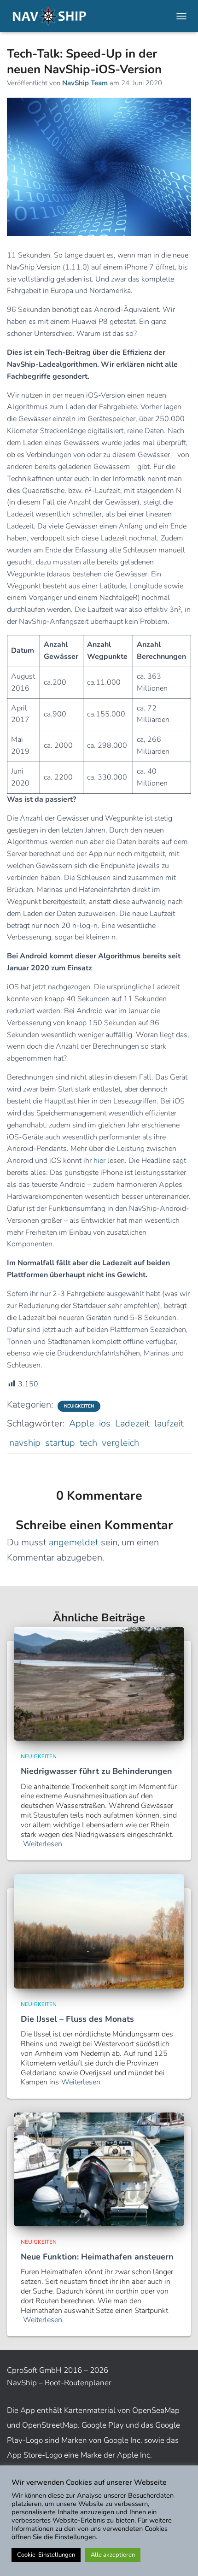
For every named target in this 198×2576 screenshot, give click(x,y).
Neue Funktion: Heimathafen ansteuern (97, 2257)
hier (99, 1161)
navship (25, 1443)
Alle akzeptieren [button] (113, 2555)
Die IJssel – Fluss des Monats (77, 2019)
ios (105, 1423)
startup (60, 1443)
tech (88, 1443)
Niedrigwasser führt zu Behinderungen (96, 1771)
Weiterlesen (43, 1844)
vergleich (120, 1443)
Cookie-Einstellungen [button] (46, 2555)
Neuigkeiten (79, 1406)
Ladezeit (132, 1423)
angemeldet (74, 1542)
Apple (82, 1423)
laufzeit (169, 1423)
